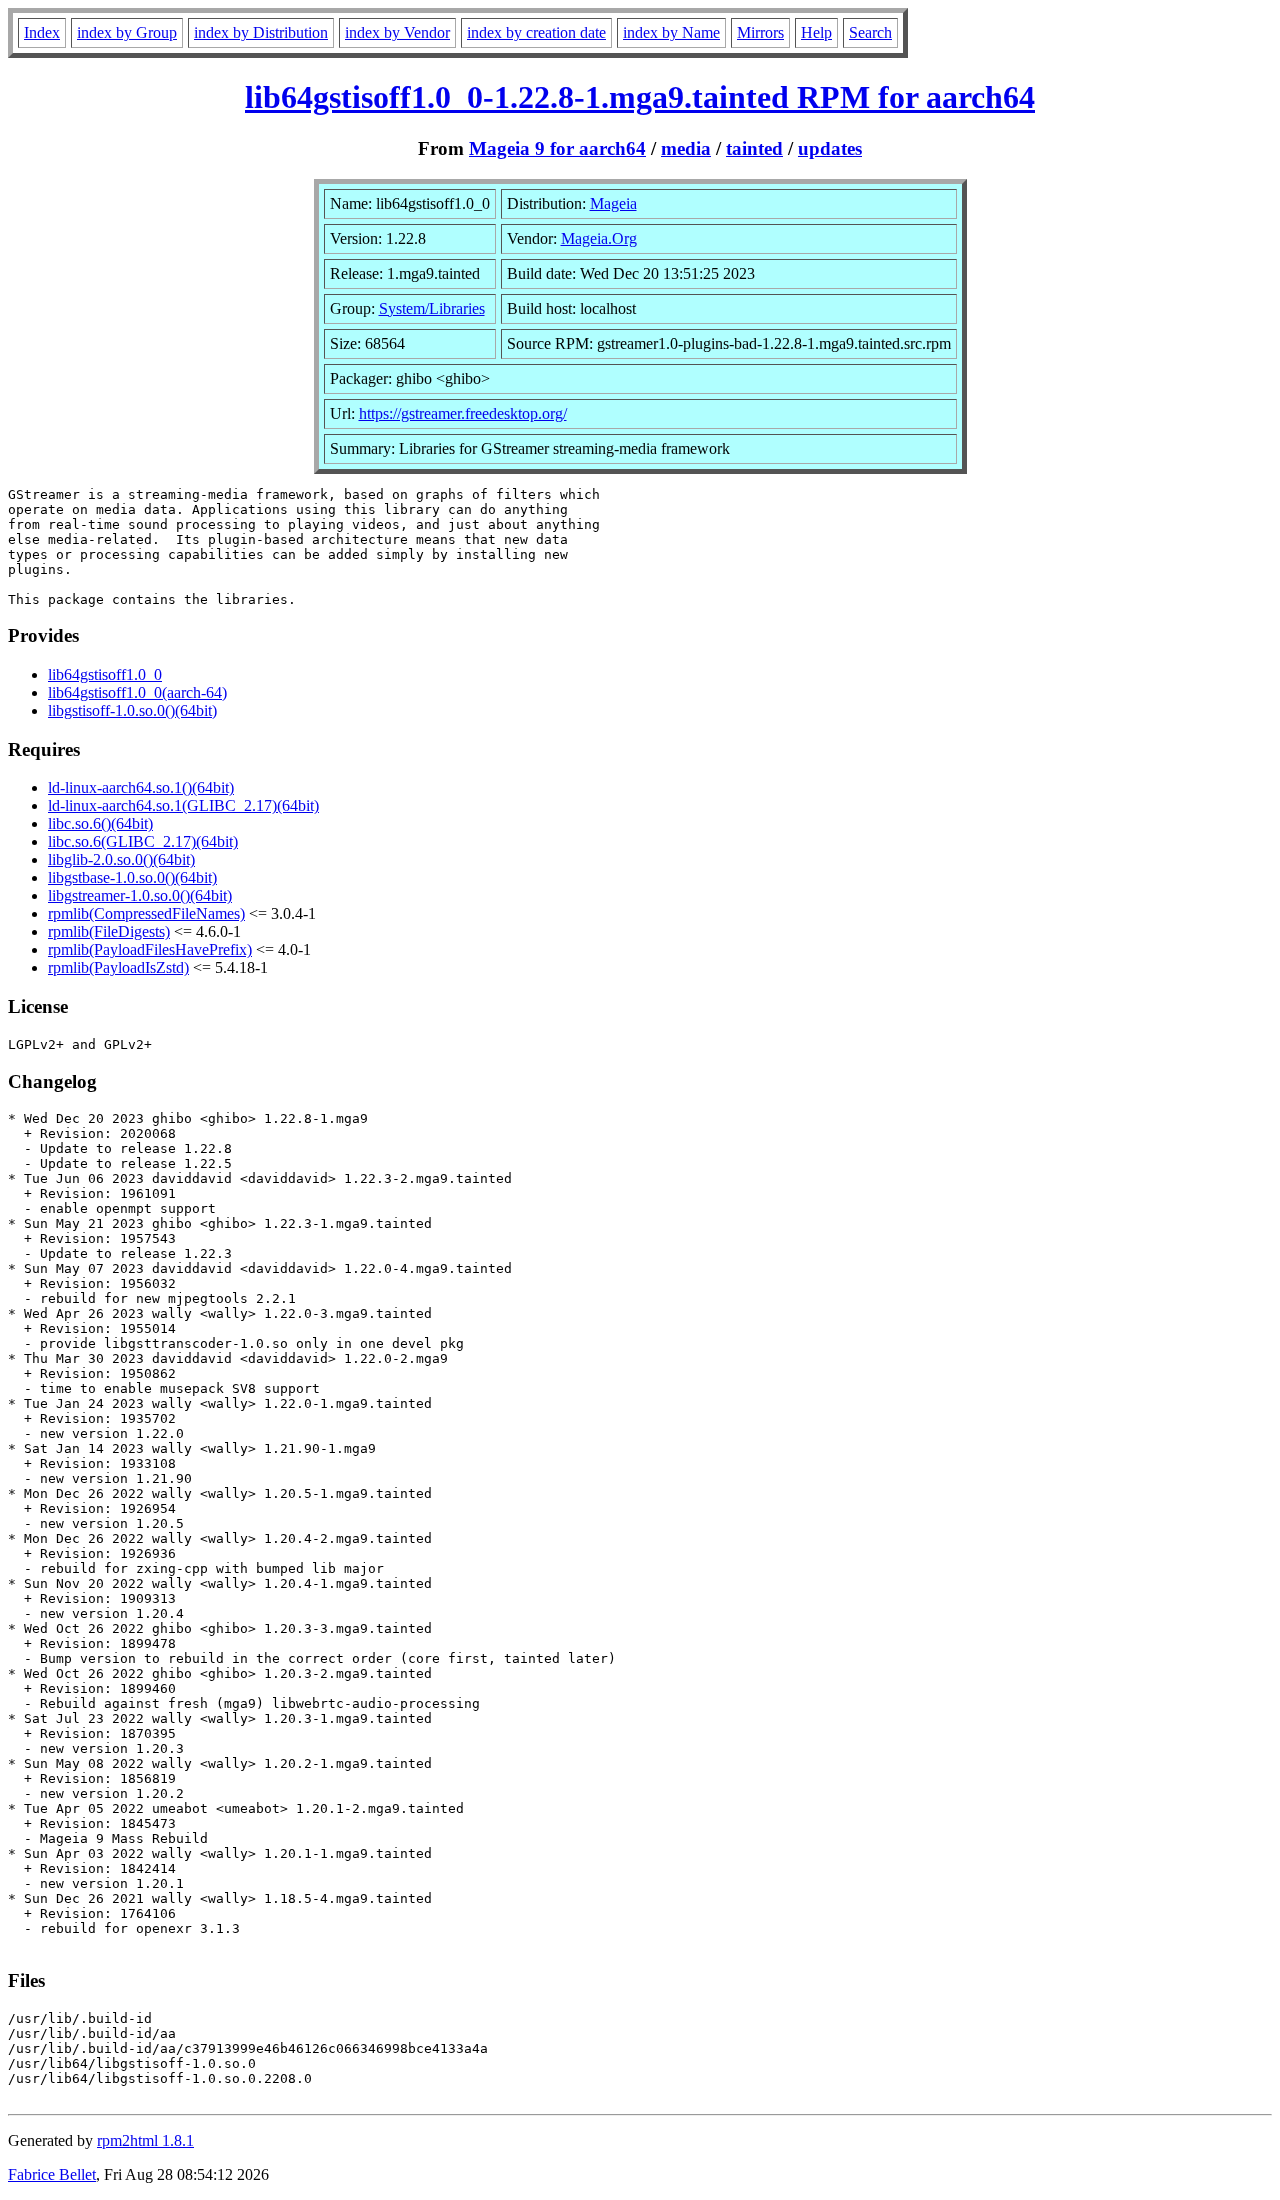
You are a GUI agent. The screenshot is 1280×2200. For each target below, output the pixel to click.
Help (816, 32)
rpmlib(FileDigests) (109, 931)
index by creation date (536, 32)
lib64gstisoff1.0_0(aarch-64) (137, 692)
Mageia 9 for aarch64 (557, 148)
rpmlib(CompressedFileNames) (146, 913)
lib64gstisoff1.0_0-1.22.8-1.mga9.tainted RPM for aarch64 (640, 97)
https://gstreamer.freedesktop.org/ (463, 413)
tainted (754, 148)
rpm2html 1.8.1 (145, 2140)
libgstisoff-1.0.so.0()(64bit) (132, 710)
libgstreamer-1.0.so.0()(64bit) (140, 895)
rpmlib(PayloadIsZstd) (118, 967)
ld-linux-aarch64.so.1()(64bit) (141, 787)
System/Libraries (432, 308)
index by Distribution (261, 32)
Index (42, 32)
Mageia (613, 203)
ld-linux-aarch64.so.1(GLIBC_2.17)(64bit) (183, 805)
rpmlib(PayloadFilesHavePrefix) (150, 949)
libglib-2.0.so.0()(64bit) (121, 859)
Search (870, 32)
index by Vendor (397, 32)
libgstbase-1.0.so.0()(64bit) (132, 877)
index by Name (671, 32)
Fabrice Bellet (52, 2174)
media (686, 148)
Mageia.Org (599, 238)
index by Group (127, 32)
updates (830, 148)
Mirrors (760, 32)
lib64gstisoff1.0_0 (105, 674)
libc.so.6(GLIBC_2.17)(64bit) (143, 841)
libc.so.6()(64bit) (100, 823)
